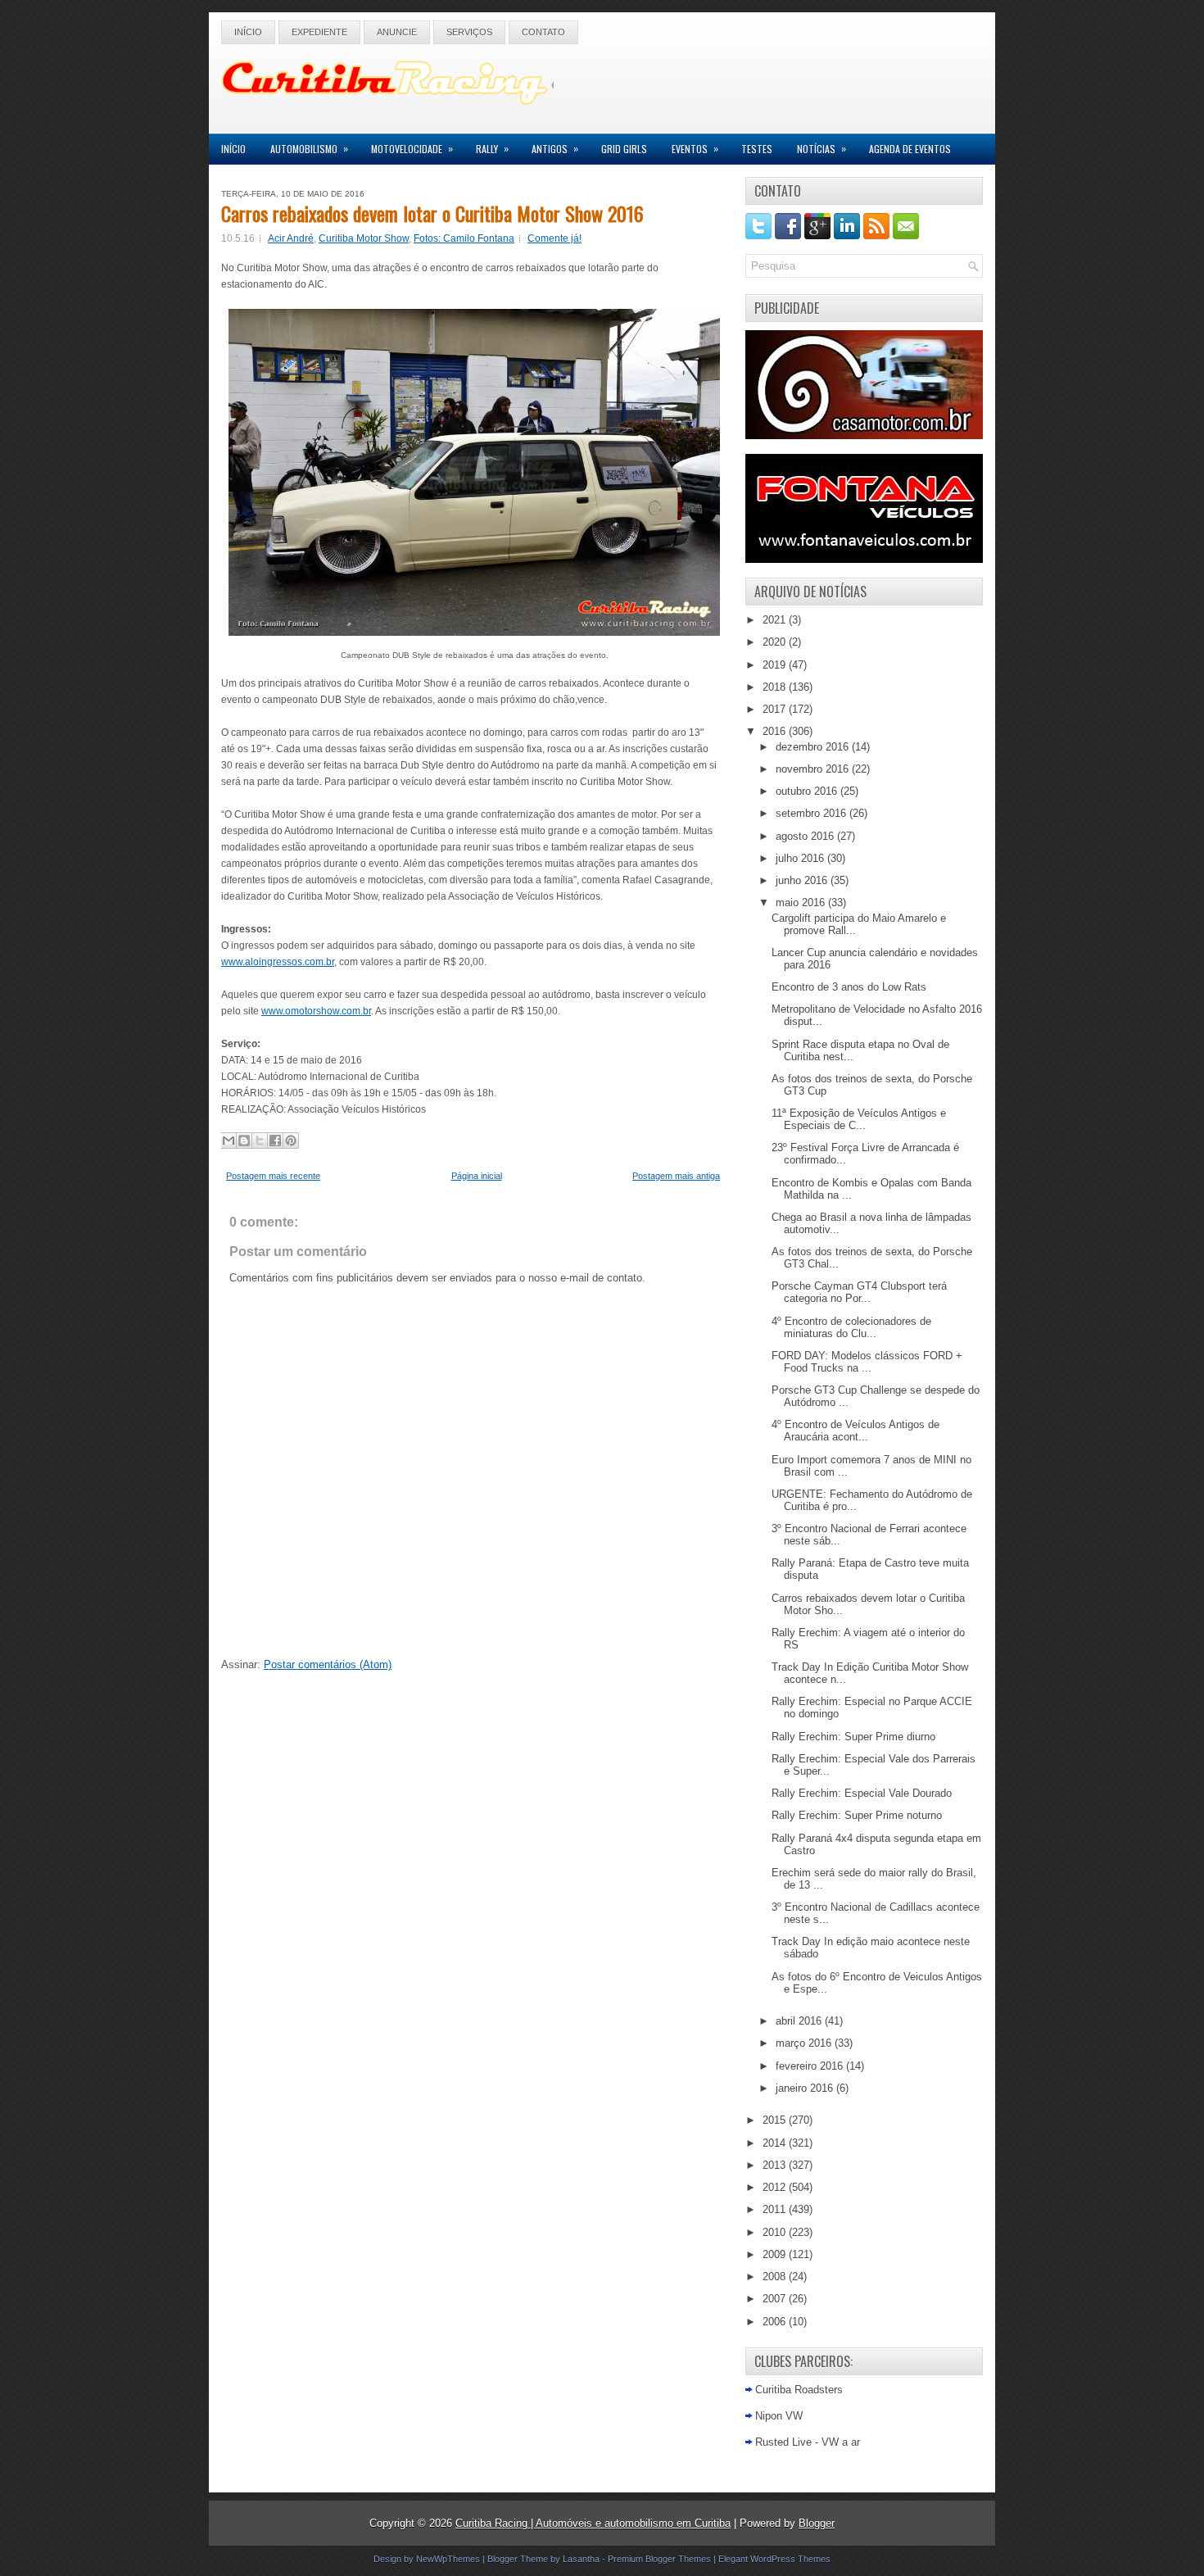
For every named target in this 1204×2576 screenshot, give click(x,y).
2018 (776, 687)
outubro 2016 (808, 791)
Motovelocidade (412, 148)
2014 (776, 2143)
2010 (776, 2232)
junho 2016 (803, 880)
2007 (776, 2299)
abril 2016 (800, 2021)
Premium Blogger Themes (659, 2559)
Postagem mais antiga (676, 1176)
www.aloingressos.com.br (278, 962)
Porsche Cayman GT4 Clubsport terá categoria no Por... (859, 1292)
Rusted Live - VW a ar (808, 2442)
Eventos (695, 148)
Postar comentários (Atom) (328, 1664)
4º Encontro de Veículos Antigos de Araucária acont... (855, 1431)
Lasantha (581, 2559)
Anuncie (397, 32)
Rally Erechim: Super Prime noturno (857, 1815)
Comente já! (554, 238)
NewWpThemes (448, 2559)
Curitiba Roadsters (799, 2390)
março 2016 (805, 2043)
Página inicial (477, 1176)
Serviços (469, 32)
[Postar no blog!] (244, 1141)
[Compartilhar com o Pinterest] (291, 1141)
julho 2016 (801, 858)
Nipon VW (779, 2416)
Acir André (291, 238)
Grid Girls (624, 149)
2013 (776, 2165)
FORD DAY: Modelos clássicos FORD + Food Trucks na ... (867, 1362)
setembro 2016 (812, 813)
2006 (776, 2322)
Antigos (555, 148)
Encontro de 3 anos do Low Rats (849, 987)
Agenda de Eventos (910, 149)
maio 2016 (802, 903)
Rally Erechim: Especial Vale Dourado (862, 1793)
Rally (492, 148)
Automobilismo (309, 148)
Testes (757, 149)
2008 (776, 2277)
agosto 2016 (806, 836)
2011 (776, 2209)
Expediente (319, 32)
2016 (776, 731)
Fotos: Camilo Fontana (464, 238)
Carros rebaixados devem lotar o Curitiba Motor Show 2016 (432, 213)
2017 (776, 709)
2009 (776, 2254)
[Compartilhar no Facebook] (275, 1141)
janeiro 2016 (806, 2088)
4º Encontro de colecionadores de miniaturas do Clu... (851, 1327)
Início (248, 32)
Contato (543, 32)
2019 (776, 665)
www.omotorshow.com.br (316, 1011)
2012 (776, 2187)
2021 (776, 620)
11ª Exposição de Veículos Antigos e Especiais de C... (859, 1119)
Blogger (817, 2523)
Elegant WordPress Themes (774, 2559)
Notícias (822, 148)
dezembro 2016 (814, 747)
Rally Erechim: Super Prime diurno (853, 1737)
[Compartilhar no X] (260, 1141)
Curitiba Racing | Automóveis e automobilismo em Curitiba (593, 2523)
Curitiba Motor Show (364, 238)
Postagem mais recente (273, 1176)
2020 (776, 642)
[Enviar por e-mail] (229, 1141)
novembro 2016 (814, 769)
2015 (776, 2120)
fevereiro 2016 (811, 2066)
